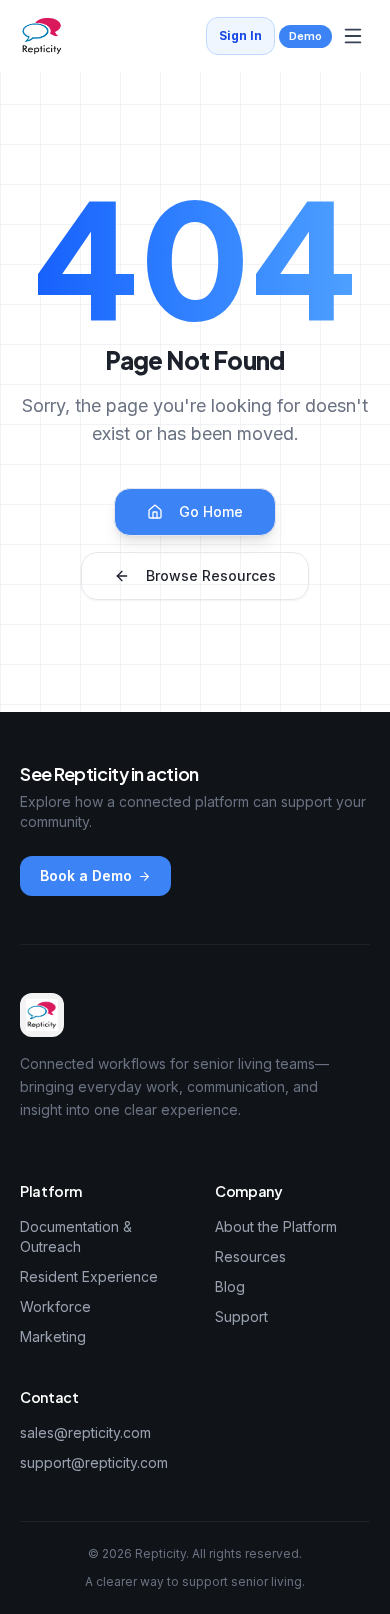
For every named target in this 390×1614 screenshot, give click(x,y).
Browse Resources (211, 575)
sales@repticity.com (85, 1432)
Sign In (240, 35)
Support (241, 1316)
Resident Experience (89, 1276)
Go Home (211, 511)
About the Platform (276, 1226)
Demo (305, 36)
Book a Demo (86, 875)
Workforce (55, 1306)
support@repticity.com (94, 1462)
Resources (250, 1256)
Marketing (53, 1336)
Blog (230, 1286)
